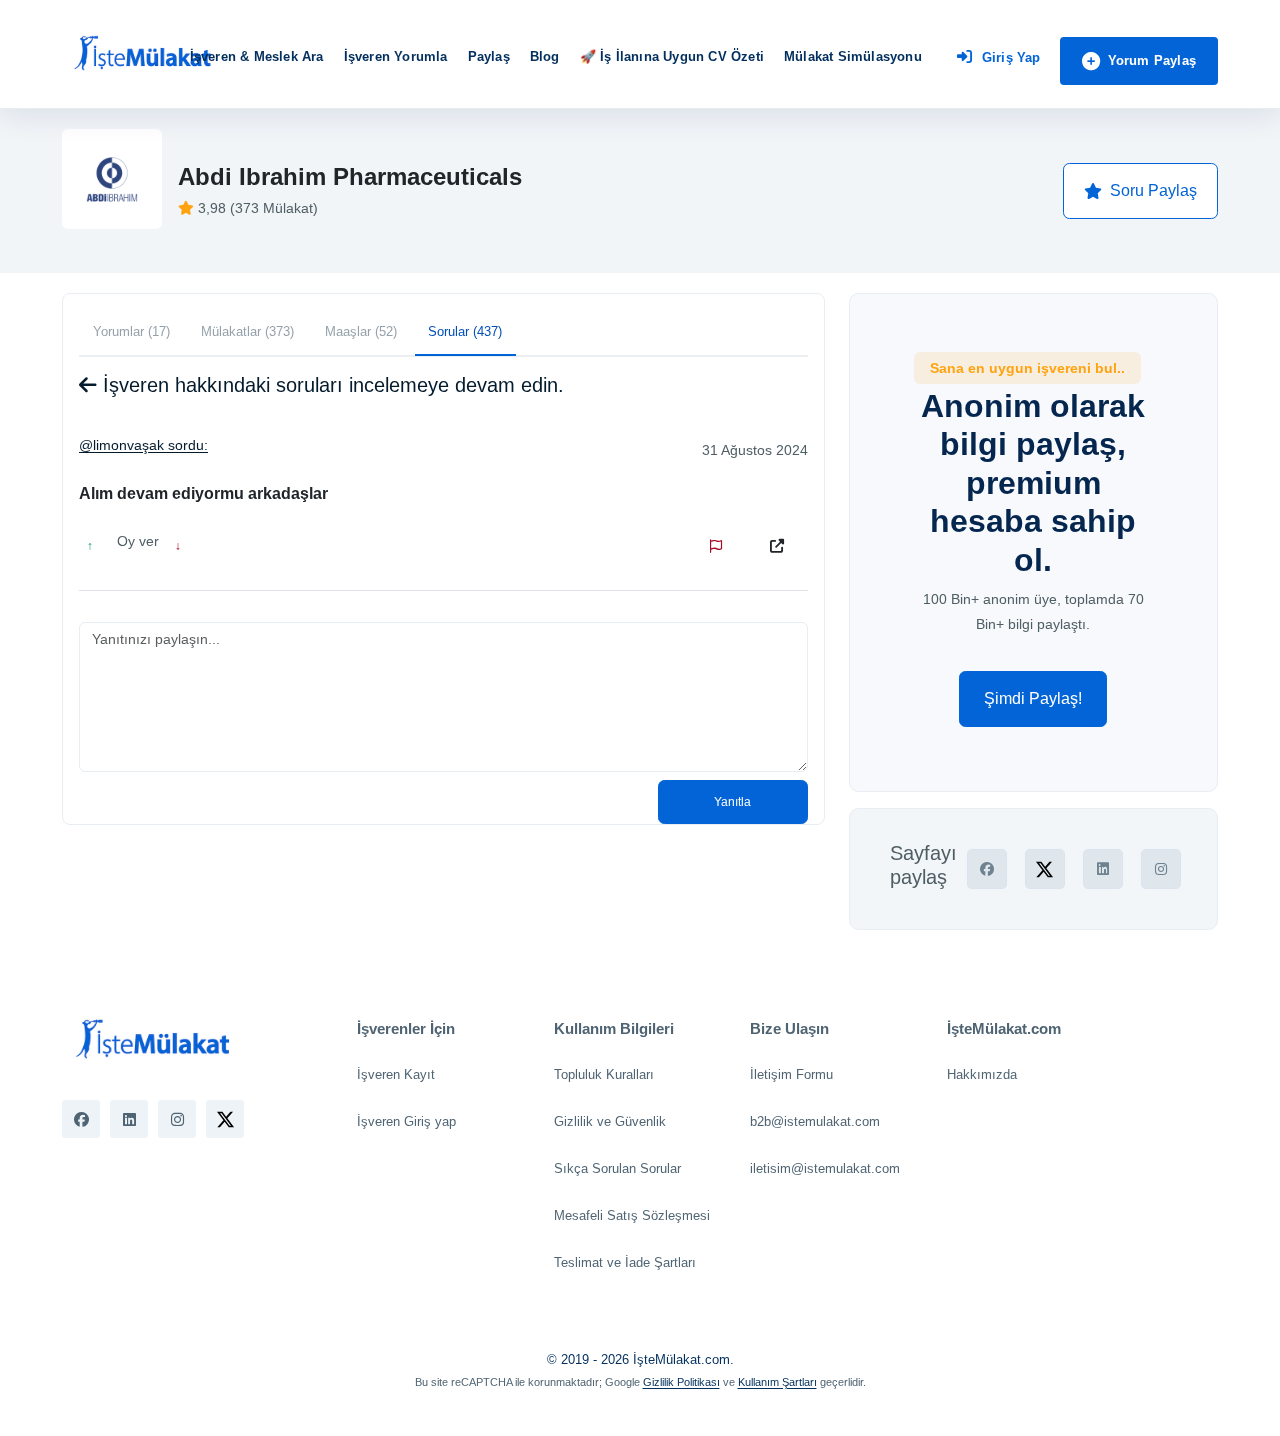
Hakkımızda (982, 1074)
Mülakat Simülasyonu (853, 56)
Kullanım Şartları (777, 1382)
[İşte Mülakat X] (225, 1119)
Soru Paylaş (1153, 190)
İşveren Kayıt (396, 1074)
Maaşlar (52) (361, 331)
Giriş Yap (1011, 57)
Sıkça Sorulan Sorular (617, 1168)
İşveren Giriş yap (406, 1121)
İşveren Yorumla (396, 56)
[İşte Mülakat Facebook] (81, 1119)
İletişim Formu (791, 1074)
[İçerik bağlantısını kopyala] (781, 546)
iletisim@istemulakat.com (825, 1168)
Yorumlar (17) (131, 331)
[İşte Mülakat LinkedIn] (129, 1119)
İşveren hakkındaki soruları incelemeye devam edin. (330, 385)
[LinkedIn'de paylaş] (1103, 869)
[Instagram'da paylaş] (1161, 869)
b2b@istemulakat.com (815, 1121)
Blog (545, 56)
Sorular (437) (465, 331)
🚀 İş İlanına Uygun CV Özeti (672, 56)
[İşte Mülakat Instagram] (177, 1119)
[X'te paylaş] (1045, 869)
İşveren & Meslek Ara (257, 56)
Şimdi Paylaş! (1033, 698)
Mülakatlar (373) (247, 331)
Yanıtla (732, 802)
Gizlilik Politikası (681, 1382)
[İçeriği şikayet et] (720, 546)
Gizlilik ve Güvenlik (610, 1121)
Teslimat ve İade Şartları (625, 1262)
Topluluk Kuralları (604, 1074)
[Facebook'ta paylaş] (987, 869)
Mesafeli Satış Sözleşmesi (632, 1215)
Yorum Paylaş (1152, 60)
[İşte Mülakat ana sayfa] (142, 54)
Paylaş (489, 56)
